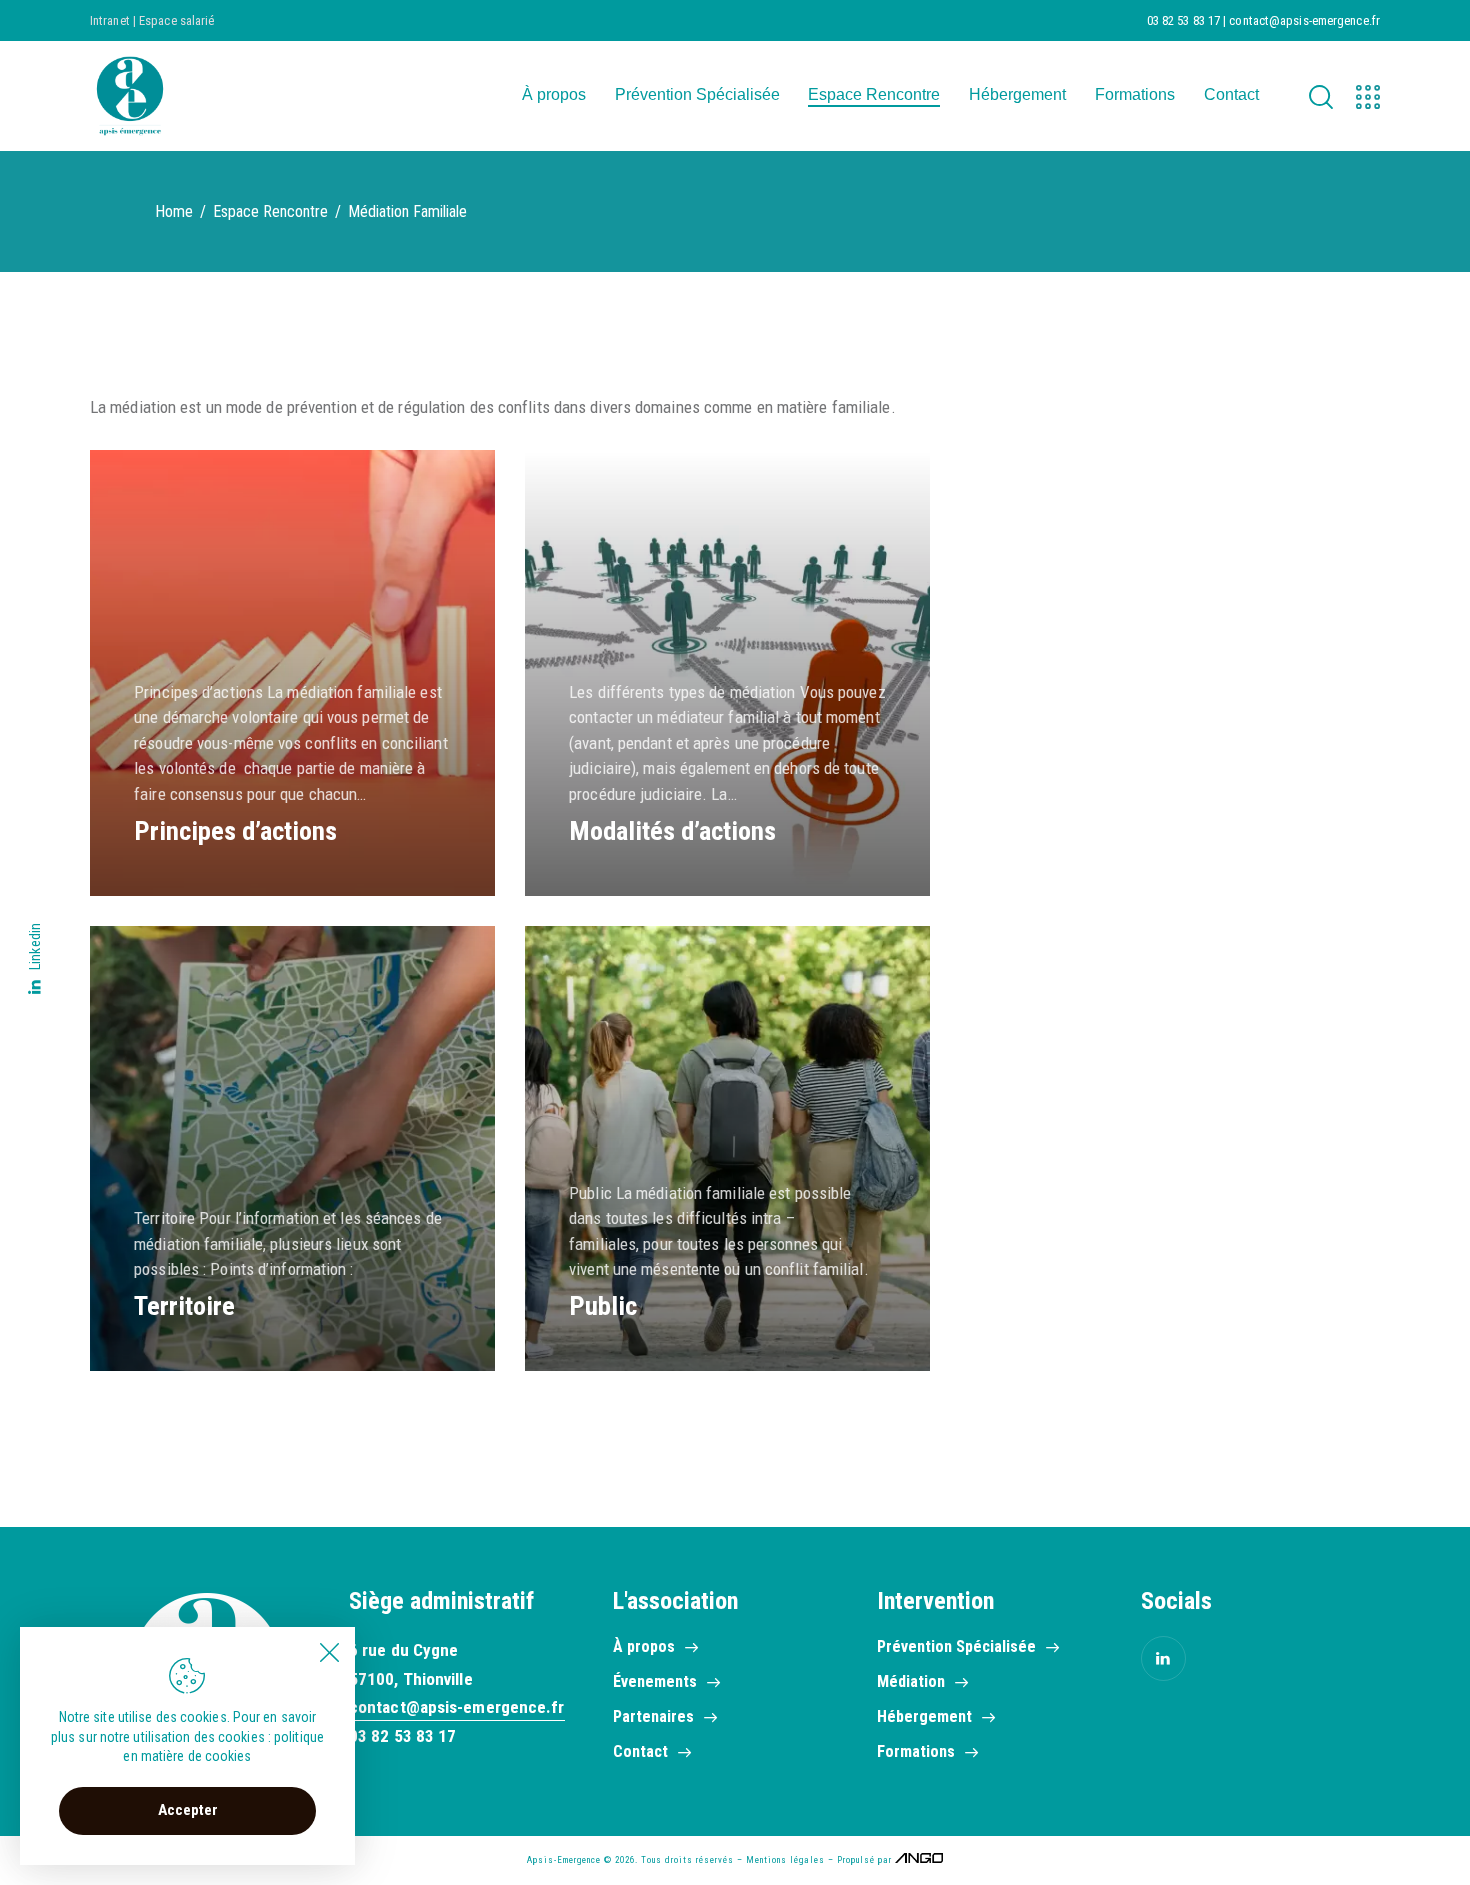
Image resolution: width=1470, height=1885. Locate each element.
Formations (916, 1751)
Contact (640, 1751)
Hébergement (924, 1716)
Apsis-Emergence (564, 1860)
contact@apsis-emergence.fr (457, 1707)
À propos (644, 1646)
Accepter (188, 1810)
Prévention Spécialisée (956, 1646)
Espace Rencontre (270, 211)
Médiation (911, 1681)
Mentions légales (785, 1860)
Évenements (655, 1681)
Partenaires (653, 1716)
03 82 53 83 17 (402, 1736)
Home (174, 211)
